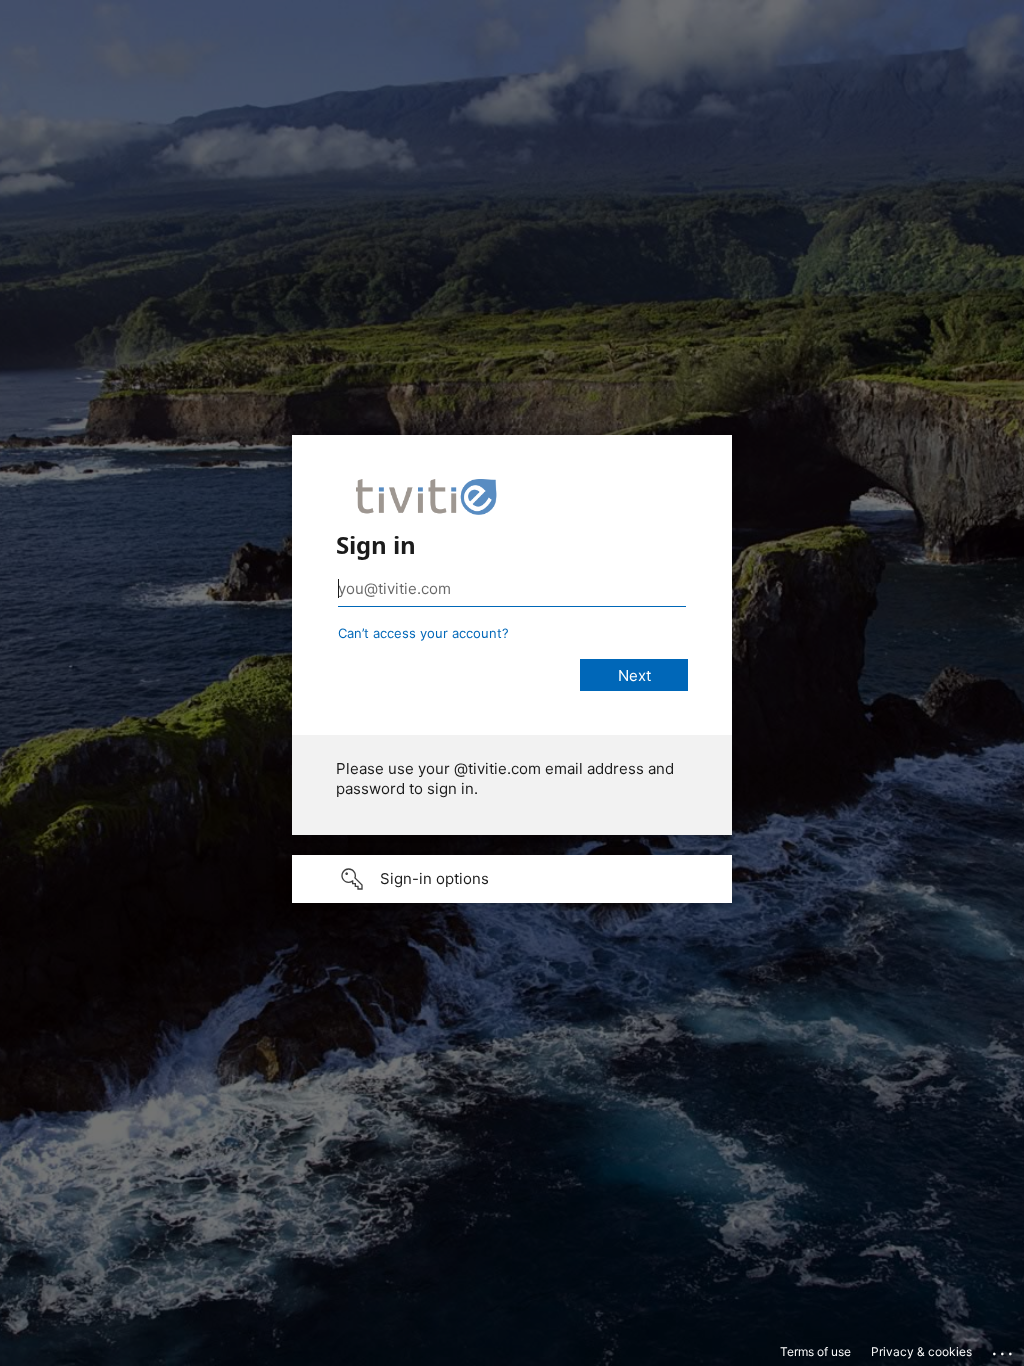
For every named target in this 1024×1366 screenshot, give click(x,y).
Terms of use (815, 1351)
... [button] (1004, 1349)
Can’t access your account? (423, 633)
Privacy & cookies (921, 1351)
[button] (512, 879)
